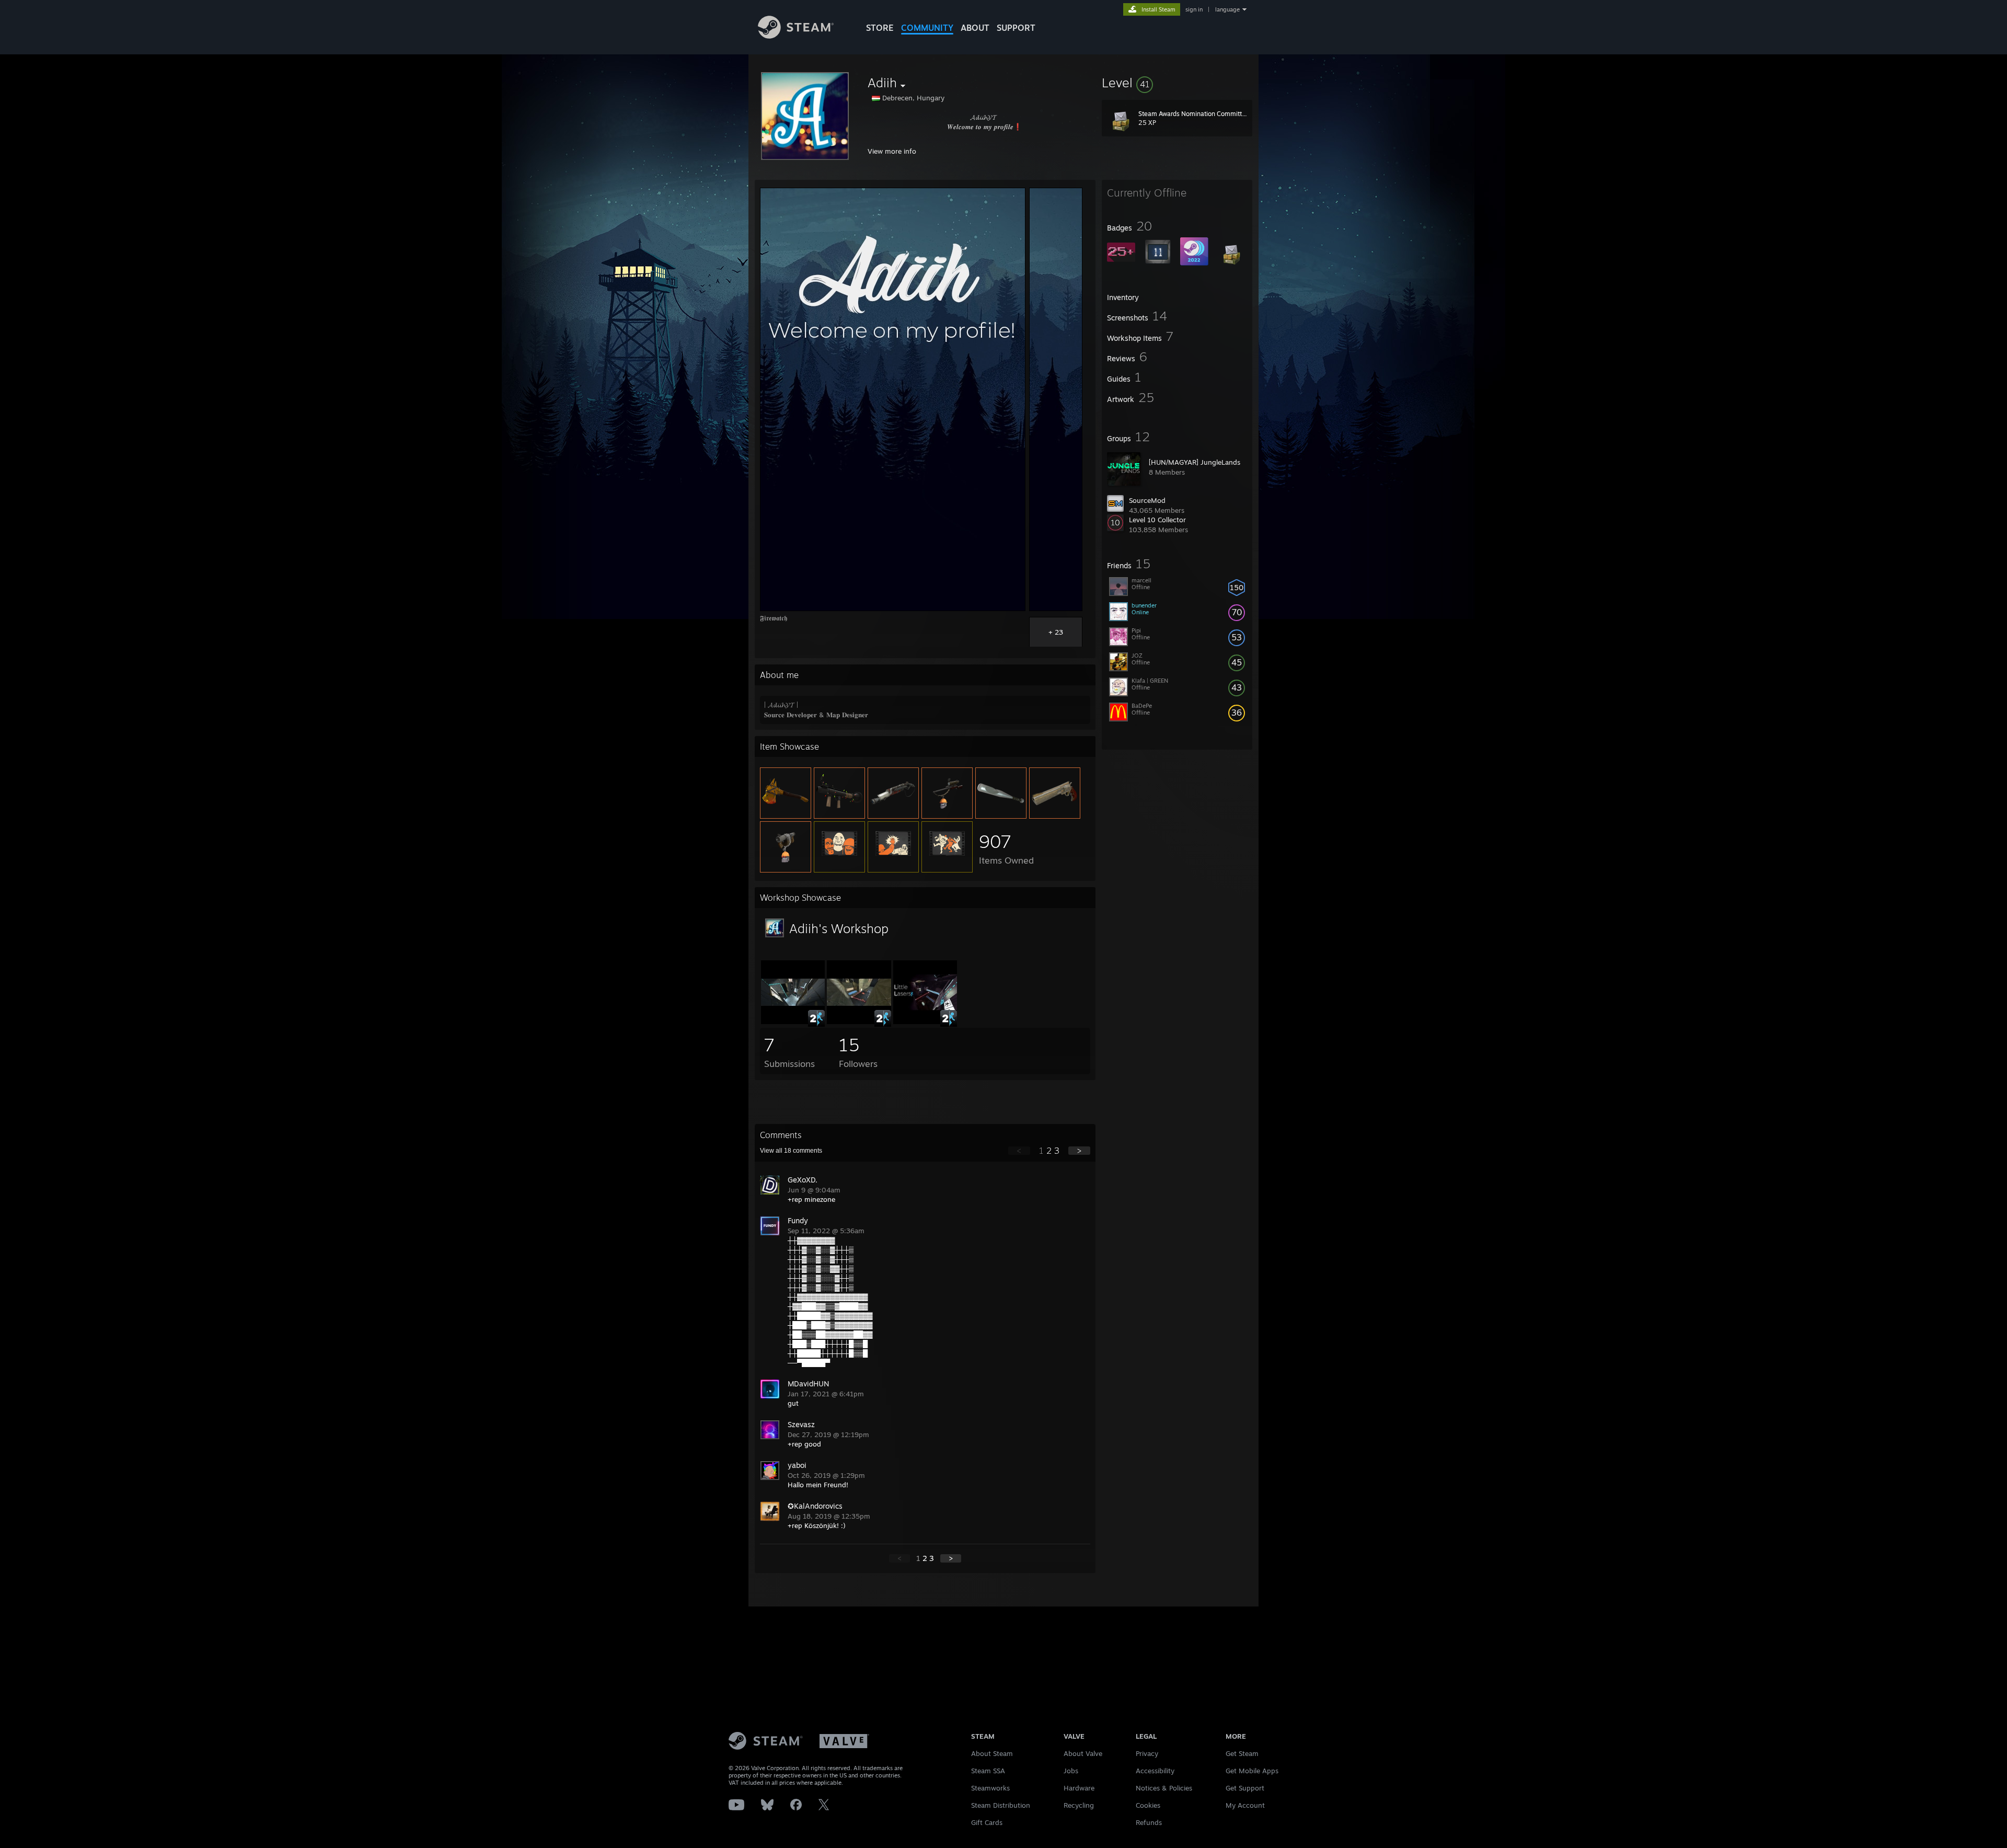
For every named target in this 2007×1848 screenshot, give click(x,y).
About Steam (992, 1753)
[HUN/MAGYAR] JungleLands (1195, 462)
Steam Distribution (1001, 1805)
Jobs (1071, 1771)
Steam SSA (988, 1771)
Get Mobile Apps (1252, 1771)
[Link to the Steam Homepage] (796, 36)
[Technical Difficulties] (793, 1021)
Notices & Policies (1164, 1788)
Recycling (1079, 1805)
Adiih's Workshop (839, 928)
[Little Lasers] (925, 1021)
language (1227, 9)
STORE (880, 28)
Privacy (1147, 1753)
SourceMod (1147, 500)
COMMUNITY (927, 28)
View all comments (791, 1151)
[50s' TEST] (859, 1021)
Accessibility (1155, 1771)
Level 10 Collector (1157, 520)
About (975, 28)
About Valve (1083, 1753)
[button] (1177, 83)
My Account (1245, 1805)
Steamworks (990, 1788)
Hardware (1079, 1788)
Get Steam (1242, 1753)
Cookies (1148, 1805)
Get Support (1245, 1788)
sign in (1194, 9)
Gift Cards (987, 1822)
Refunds (1149, 1822)
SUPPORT (1016, 28)
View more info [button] (892, 151)
